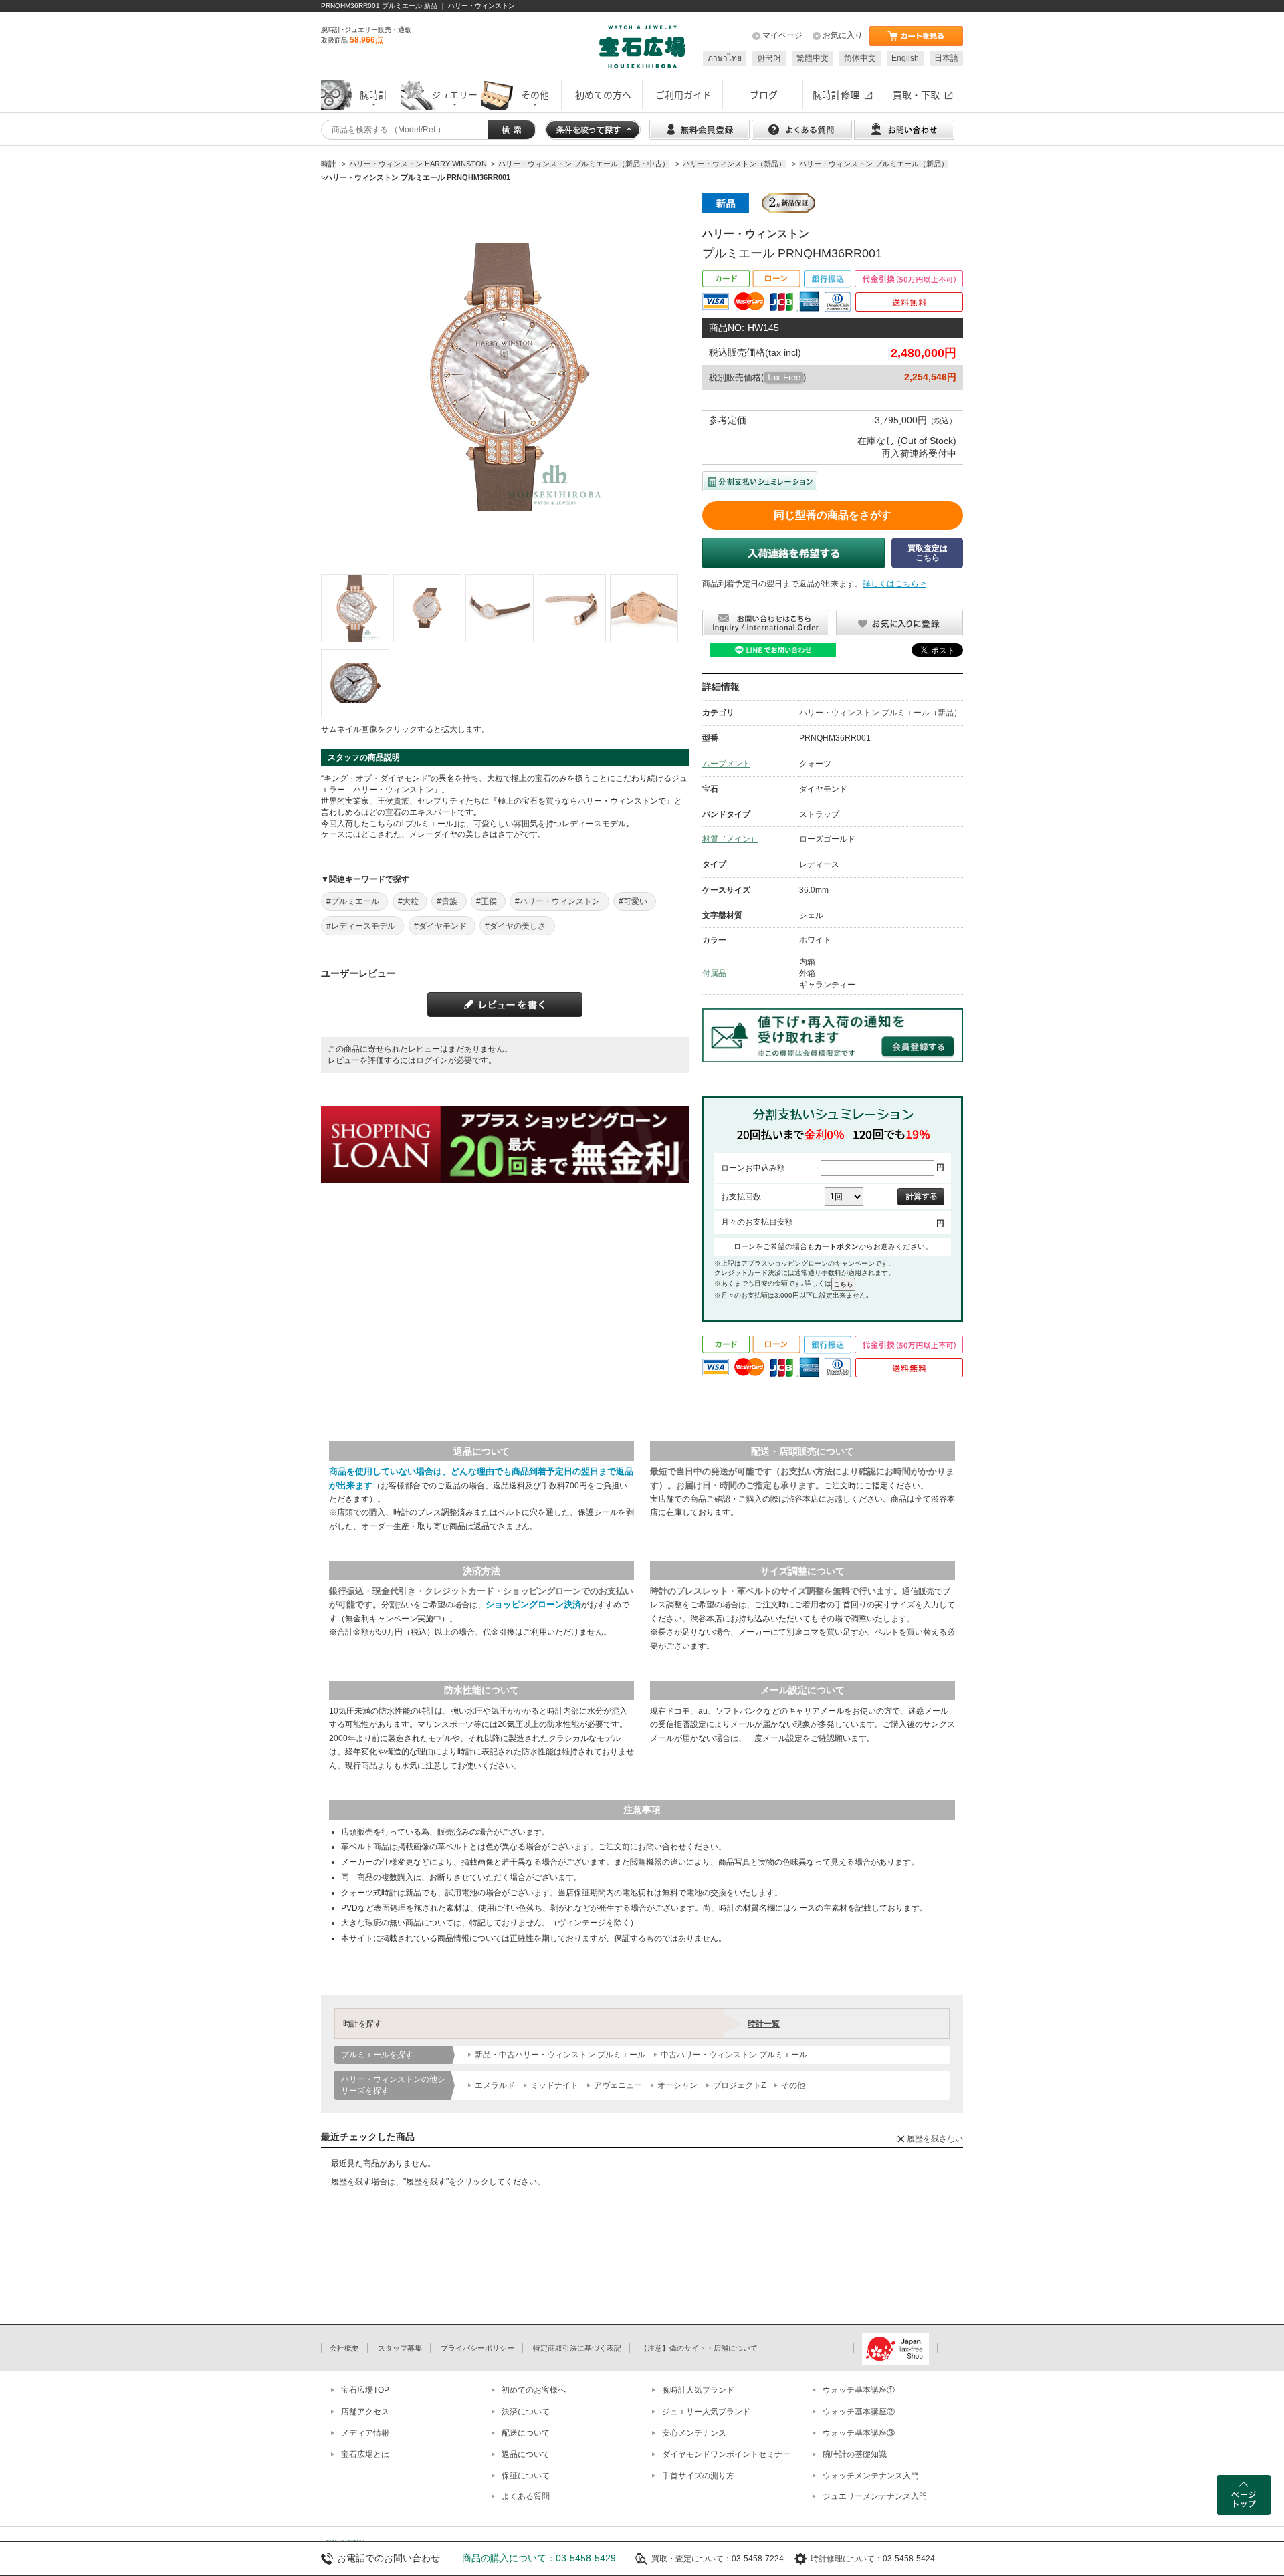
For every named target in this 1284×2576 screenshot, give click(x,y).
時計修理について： (847, 2559)
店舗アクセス (365, 2412)
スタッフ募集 (400, 2348)
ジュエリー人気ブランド (706, 2412)
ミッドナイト (554, 2085)
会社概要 (344, 2348)
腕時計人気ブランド (698, 2390)
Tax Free (783, 377)
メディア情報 (365, 2433)
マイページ (782, 35)
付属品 (714, 973)
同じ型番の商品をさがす (833, 515)
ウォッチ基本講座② (859, 2412)
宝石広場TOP (365, 2390)
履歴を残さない (935, 2139)
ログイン (432, 1060)
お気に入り (843, 35)
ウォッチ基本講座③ (859, 2433)
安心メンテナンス (694, 2433)
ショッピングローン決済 (533, 1604)
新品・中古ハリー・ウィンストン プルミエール (560, 2055)
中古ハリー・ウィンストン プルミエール (734, 2055)
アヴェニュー (618, 2085)
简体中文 (860, 58)
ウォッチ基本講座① (859, 2390)
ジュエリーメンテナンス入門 (875, 2496)
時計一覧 (764, 2024)
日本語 (946, 58)
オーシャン (677, 2085)
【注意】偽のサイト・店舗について (699, 2348)
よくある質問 (526, 2496)
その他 (793, 2085)
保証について (526, 2476)
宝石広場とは (365, 2454)
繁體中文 (813, 58)
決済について (526, 2412)
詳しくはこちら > (894, 584)
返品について (526, 2454)
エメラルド (495, 2085)
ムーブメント (726, 764)
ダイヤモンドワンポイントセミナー (726, 2454)
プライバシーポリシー (477, 2348)
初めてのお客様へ (534, 2390)
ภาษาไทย (725, 58)
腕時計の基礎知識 (855, 2454)
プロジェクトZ (739, 2085)
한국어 (769, 58)
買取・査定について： (691, 2559)
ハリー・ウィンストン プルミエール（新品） (880, 713)
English (905, 58)
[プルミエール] (355, 608)
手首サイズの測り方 (698, 2476)
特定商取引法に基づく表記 (577, 2348)
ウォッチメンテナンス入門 (871, 2476)
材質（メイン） (730, 839)
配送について (526, 2433)
